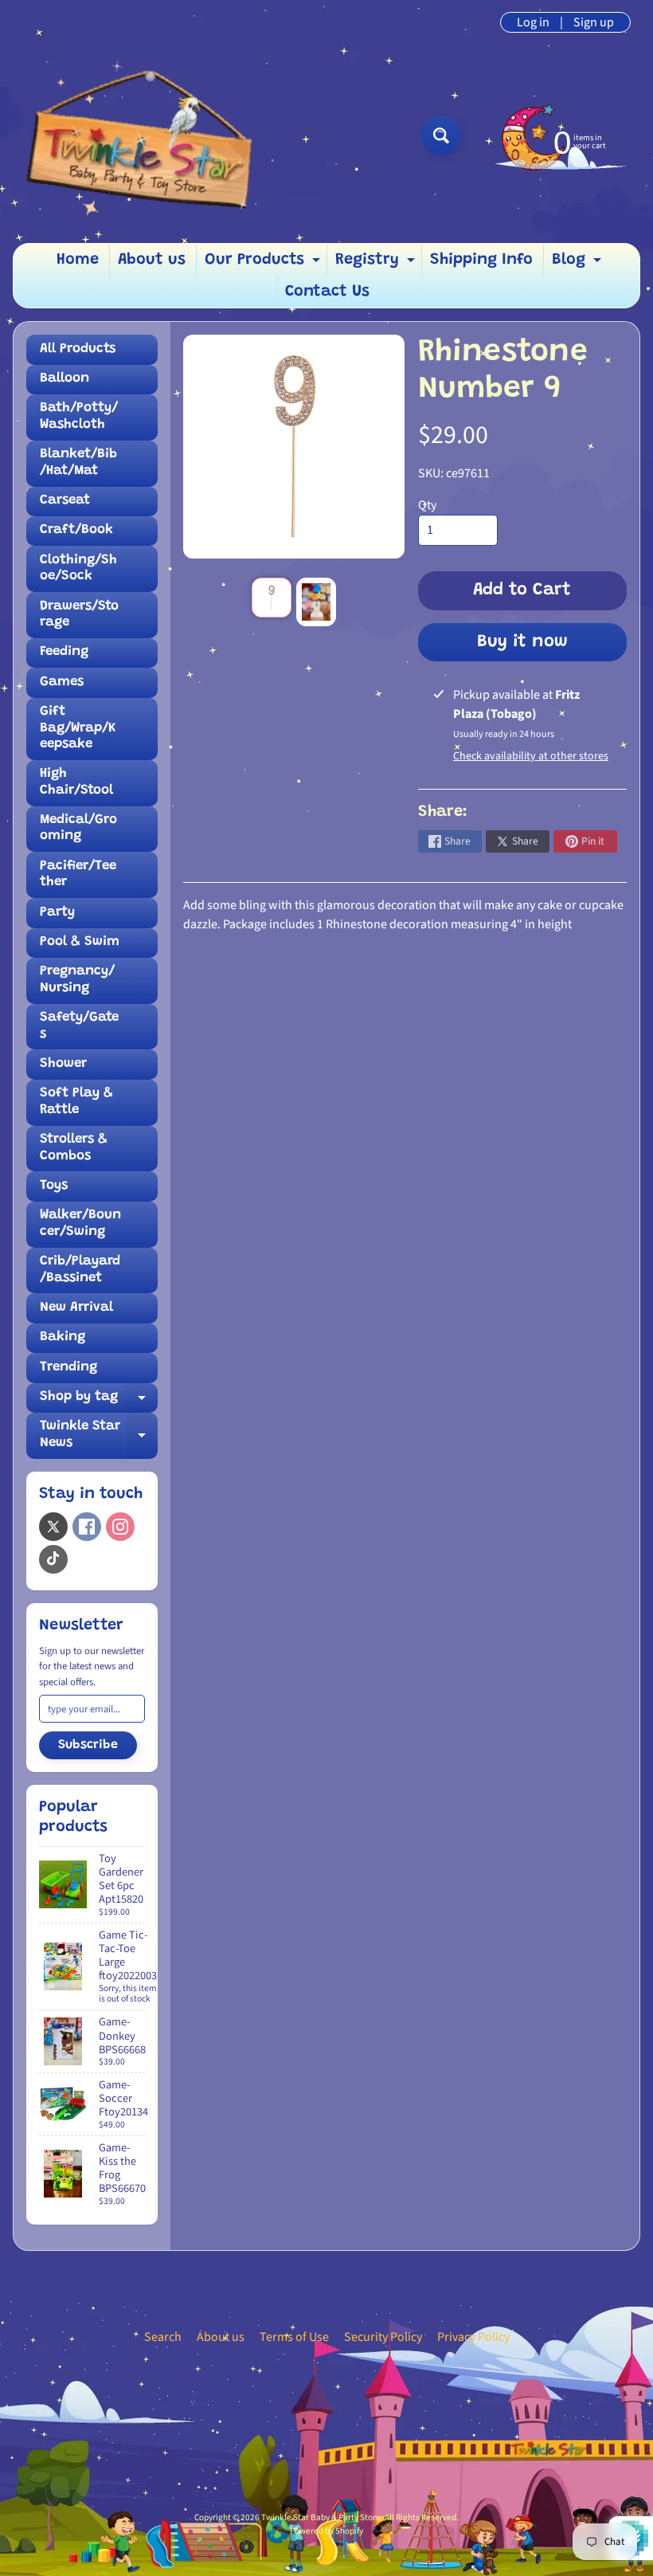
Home (78, 260)
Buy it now (522, 642)
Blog (579, 264)
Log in (533, 22)
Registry (377, 264)
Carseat (65, 501)
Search (163, 2337)
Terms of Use (294, 2337)
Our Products (264, 264)
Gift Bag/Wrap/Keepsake (78, 728)
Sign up (594, 22)
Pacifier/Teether (78, 874)
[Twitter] (53, 1527)
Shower (63, 1064)
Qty (427, 505)
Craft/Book (76, 530)
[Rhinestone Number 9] (272, 598)
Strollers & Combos (74, 1148)
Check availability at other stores (531, 756)
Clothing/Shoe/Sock (78, 569)
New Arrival (76, 1308)
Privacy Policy (473, 2337)
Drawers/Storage (79, 615)
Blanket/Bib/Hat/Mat (78, 463)
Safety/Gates (79, 1026)
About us (152, 260)
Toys (54, 1186)
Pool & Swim (80, 942)
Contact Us (327, 292)
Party (57, 913)
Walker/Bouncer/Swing (80, 1223)
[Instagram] (120, 1527)
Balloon (65, 379)
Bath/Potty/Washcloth (79, 416)
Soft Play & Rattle (76, 1102)
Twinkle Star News (99, 1435)
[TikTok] (53, 1559)
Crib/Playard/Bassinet (80, 1270)
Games (62, 682)
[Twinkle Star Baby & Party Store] (152, 135)
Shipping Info (481, 260)
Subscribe (88, 1745)
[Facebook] (87, 1527)
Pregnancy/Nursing (77, 980)
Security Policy (383, 2337)
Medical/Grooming (78, 828)
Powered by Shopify (326, 2531)
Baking (63, 1337)
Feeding (64, 652)
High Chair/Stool (76, 782)
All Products (78, 349)
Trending (68, 1368)
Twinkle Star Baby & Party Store (321, 2517)
